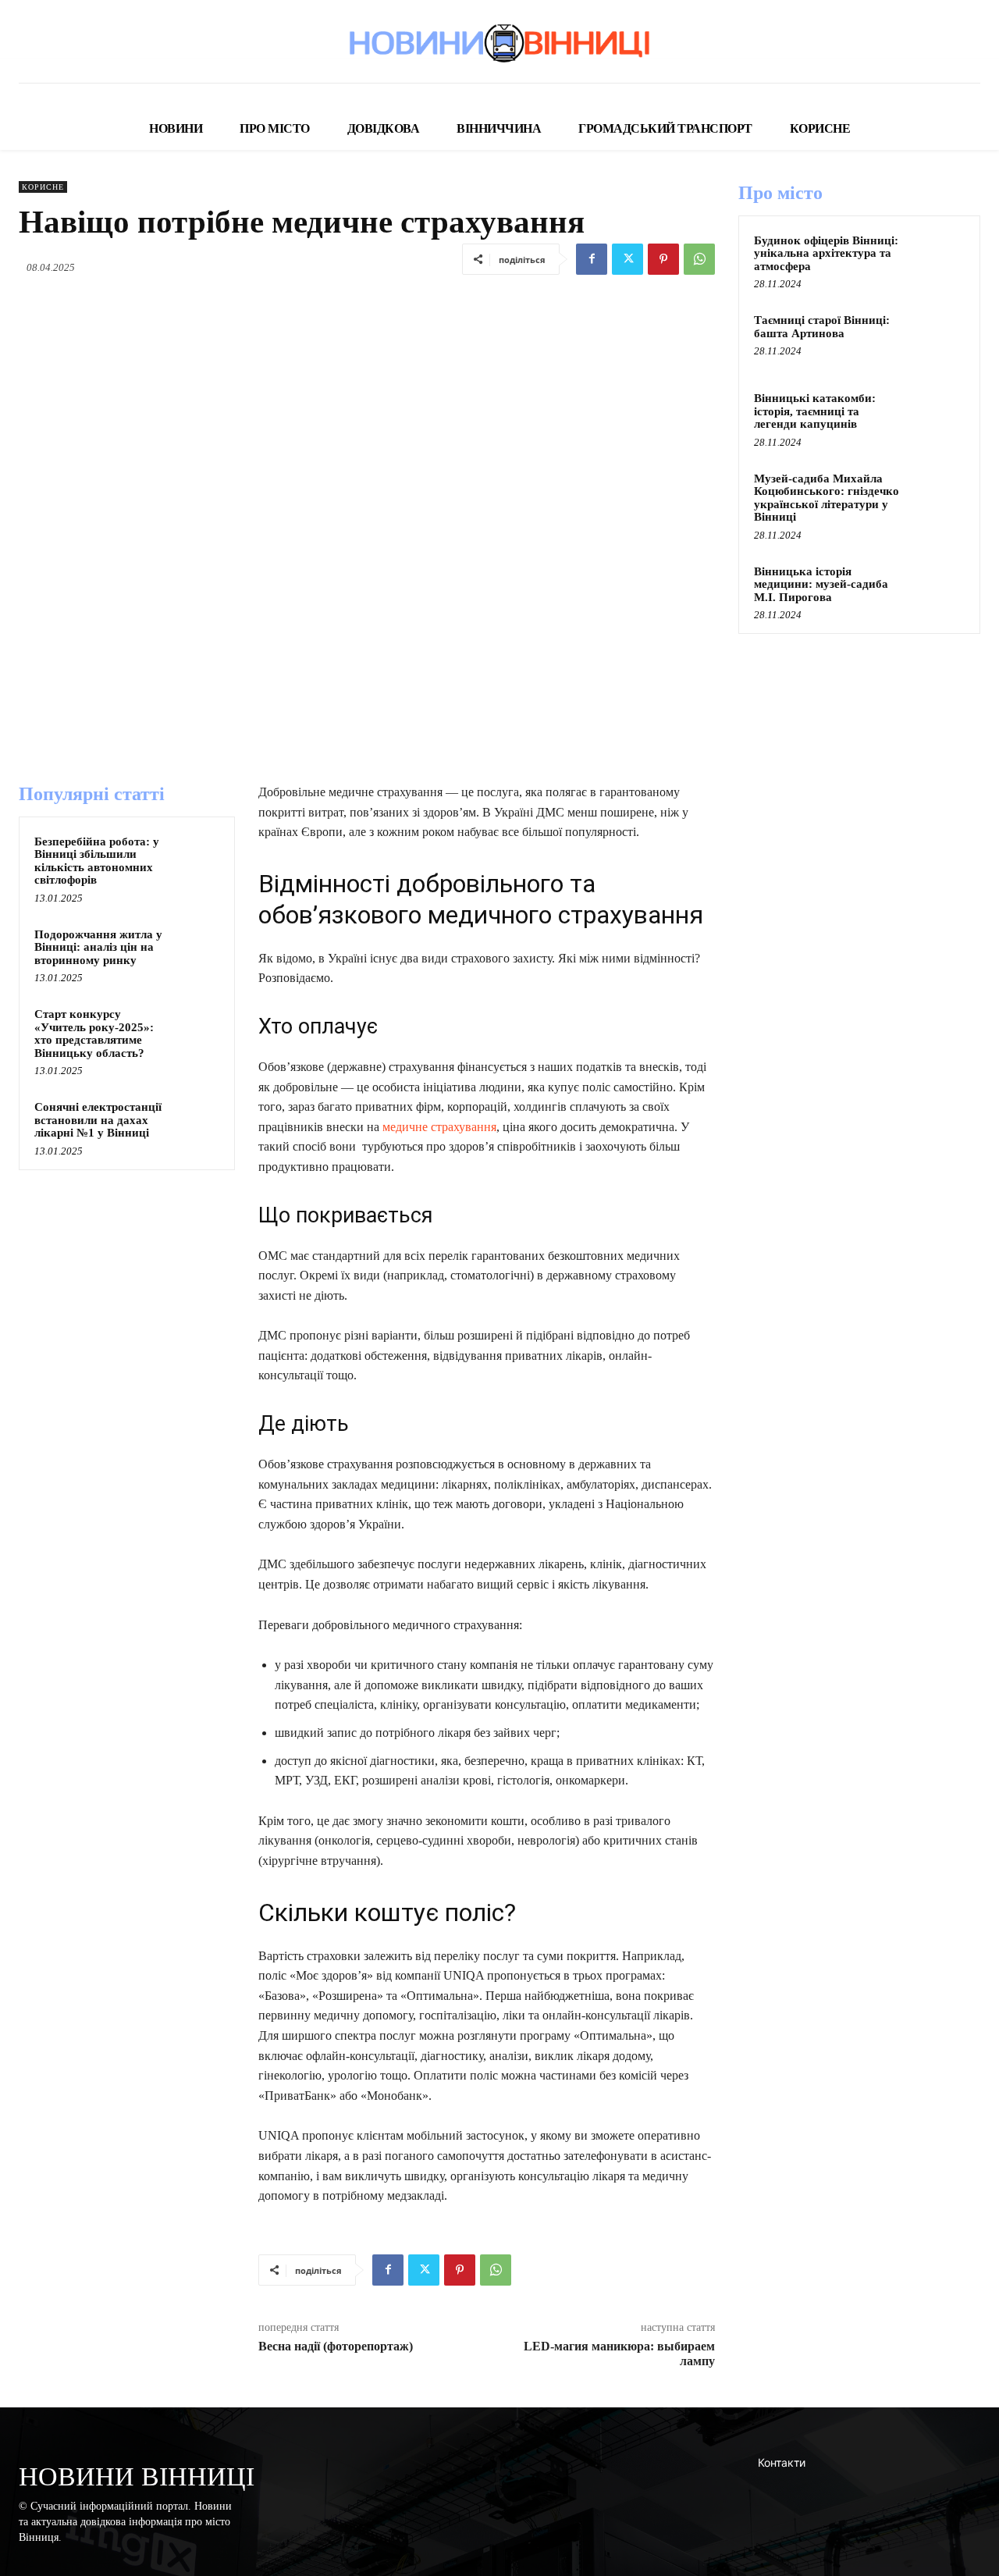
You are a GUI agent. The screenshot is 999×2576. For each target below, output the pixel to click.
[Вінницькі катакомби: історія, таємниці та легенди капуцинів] (937, 416)
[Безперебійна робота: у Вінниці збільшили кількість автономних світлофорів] (196, 856)
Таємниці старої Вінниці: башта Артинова (822, 327)
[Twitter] (627, 259)
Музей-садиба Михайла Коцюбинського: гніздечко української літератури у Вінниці (827, 498)
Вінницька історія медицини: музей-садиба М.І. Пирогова (821, 584)
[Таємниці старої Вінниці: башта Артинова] (937, 338)
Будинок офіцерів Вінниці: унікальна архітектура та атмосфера (826, 253)
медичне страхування (439, 1127)
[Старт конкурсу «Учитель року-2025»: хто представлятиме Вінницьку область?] (196, 1029)
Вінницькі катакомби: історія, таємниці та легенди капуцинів (815, 411)
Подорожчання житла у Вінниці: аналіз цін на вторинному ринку (98, 947)
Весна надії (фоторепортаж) (336, 2346)
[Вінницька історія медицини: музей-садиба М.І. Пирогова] (937, 589)
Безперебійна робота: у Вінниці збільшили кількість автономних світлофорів (97, 861)
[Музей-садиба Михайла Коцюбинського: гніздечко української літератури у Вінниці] (937, 496)
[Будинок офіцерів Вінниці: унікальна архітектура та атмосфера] (937, 258)
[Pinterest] (663, 259)
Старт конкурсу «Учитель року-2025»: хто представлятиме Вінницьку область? (94, 1034)
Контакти (782, 2462)
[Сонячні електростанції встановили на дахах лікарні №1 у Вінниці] (196, 1122)
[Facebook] (592, 259)
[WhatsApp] (699, 259)
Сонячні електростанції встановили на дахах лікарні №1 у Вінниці (98, 1120)
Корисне (43, 187)
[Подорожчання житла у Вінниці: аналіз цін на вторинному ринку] (196, 949)
